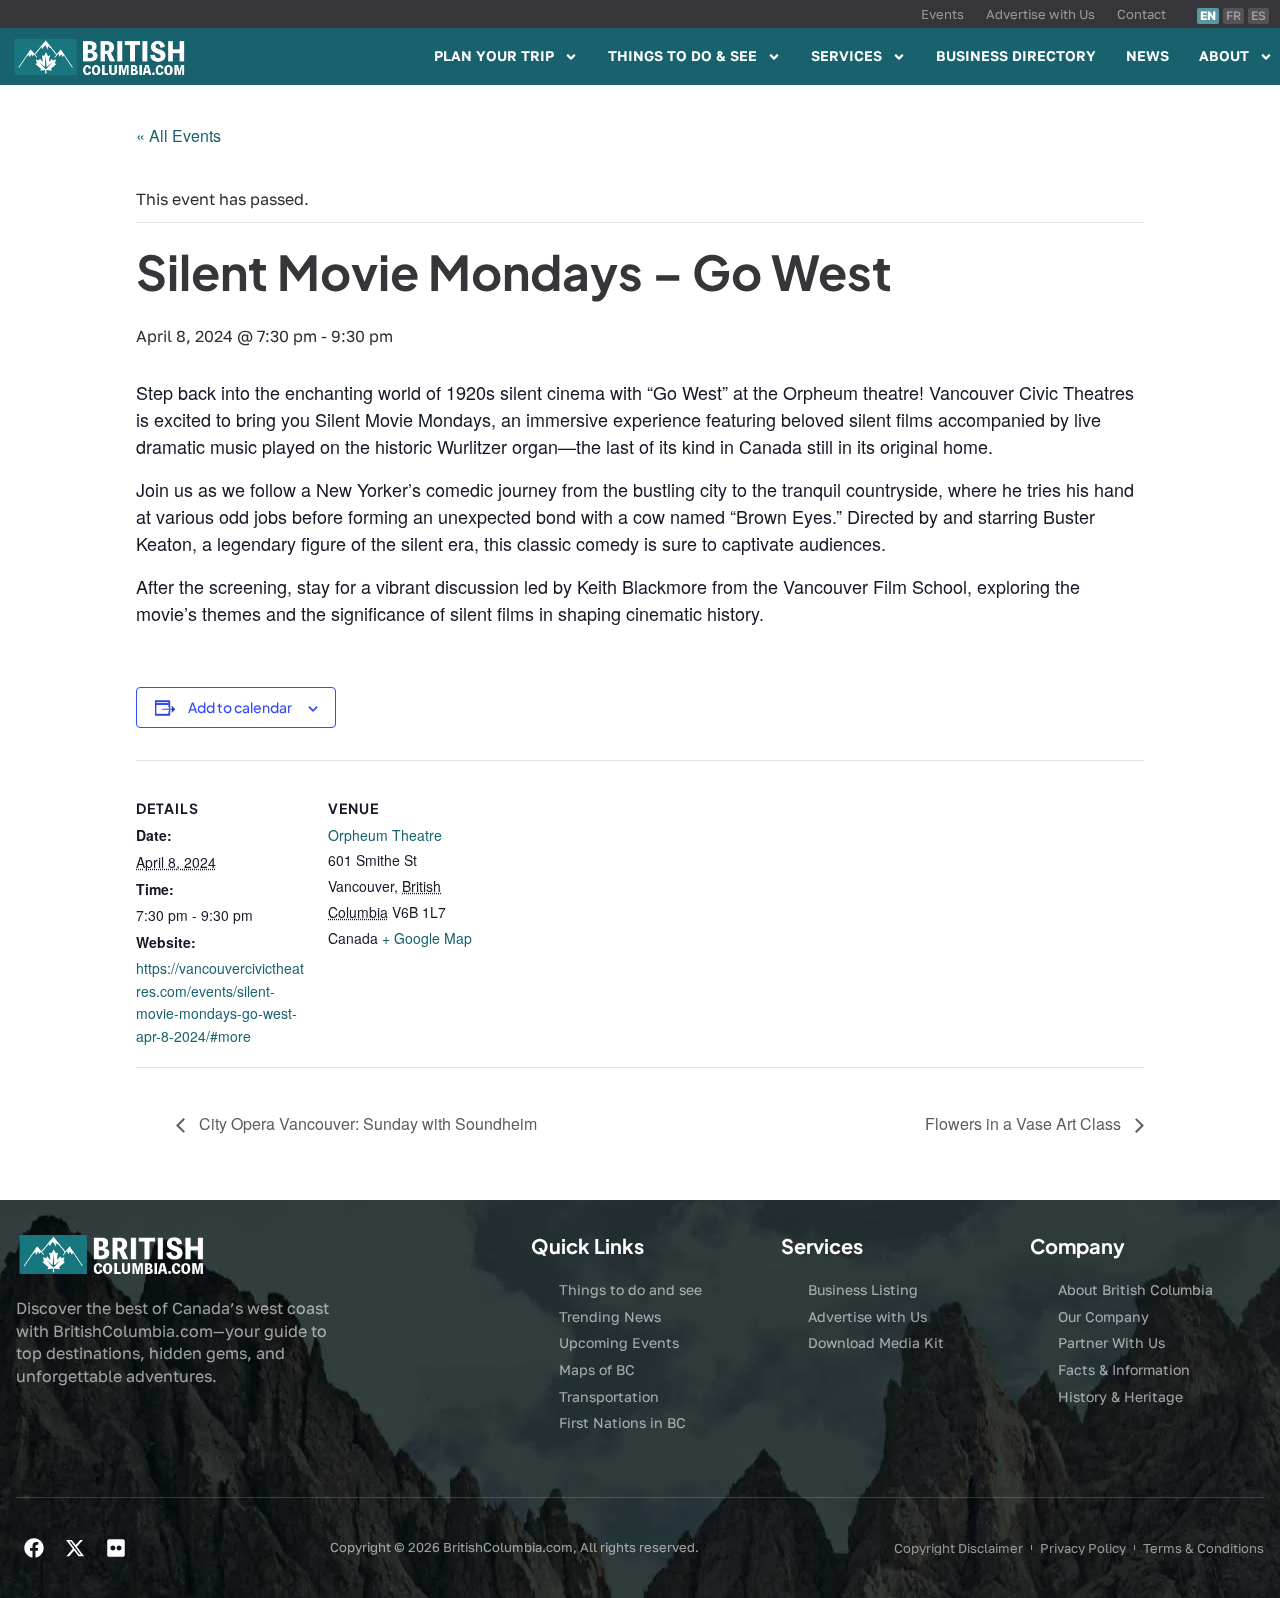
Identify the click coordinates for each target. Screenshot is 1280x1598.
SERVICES (846, 55)
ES (1258, 15)
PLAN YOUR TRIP (494, 55)
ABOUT (1224, 55)
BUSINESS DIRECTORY (1016, 55)
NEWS (1147, 55)
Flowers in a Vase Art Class (1025, 1123)
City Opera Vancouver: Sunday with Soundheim (366, 1123)
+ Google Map (427, 938)
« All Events (178, 135)
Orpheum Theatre (385, 835)
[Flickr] (116, 1548)
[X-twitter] (75, 1548)
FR (1233, 15)
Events (942, 14)
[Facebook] (34, 1548)
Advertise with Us (1040, 14)
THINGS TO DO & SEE (682, 55)
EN (1208, 15)
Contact (1141, 14)
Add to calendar (240, 707)
